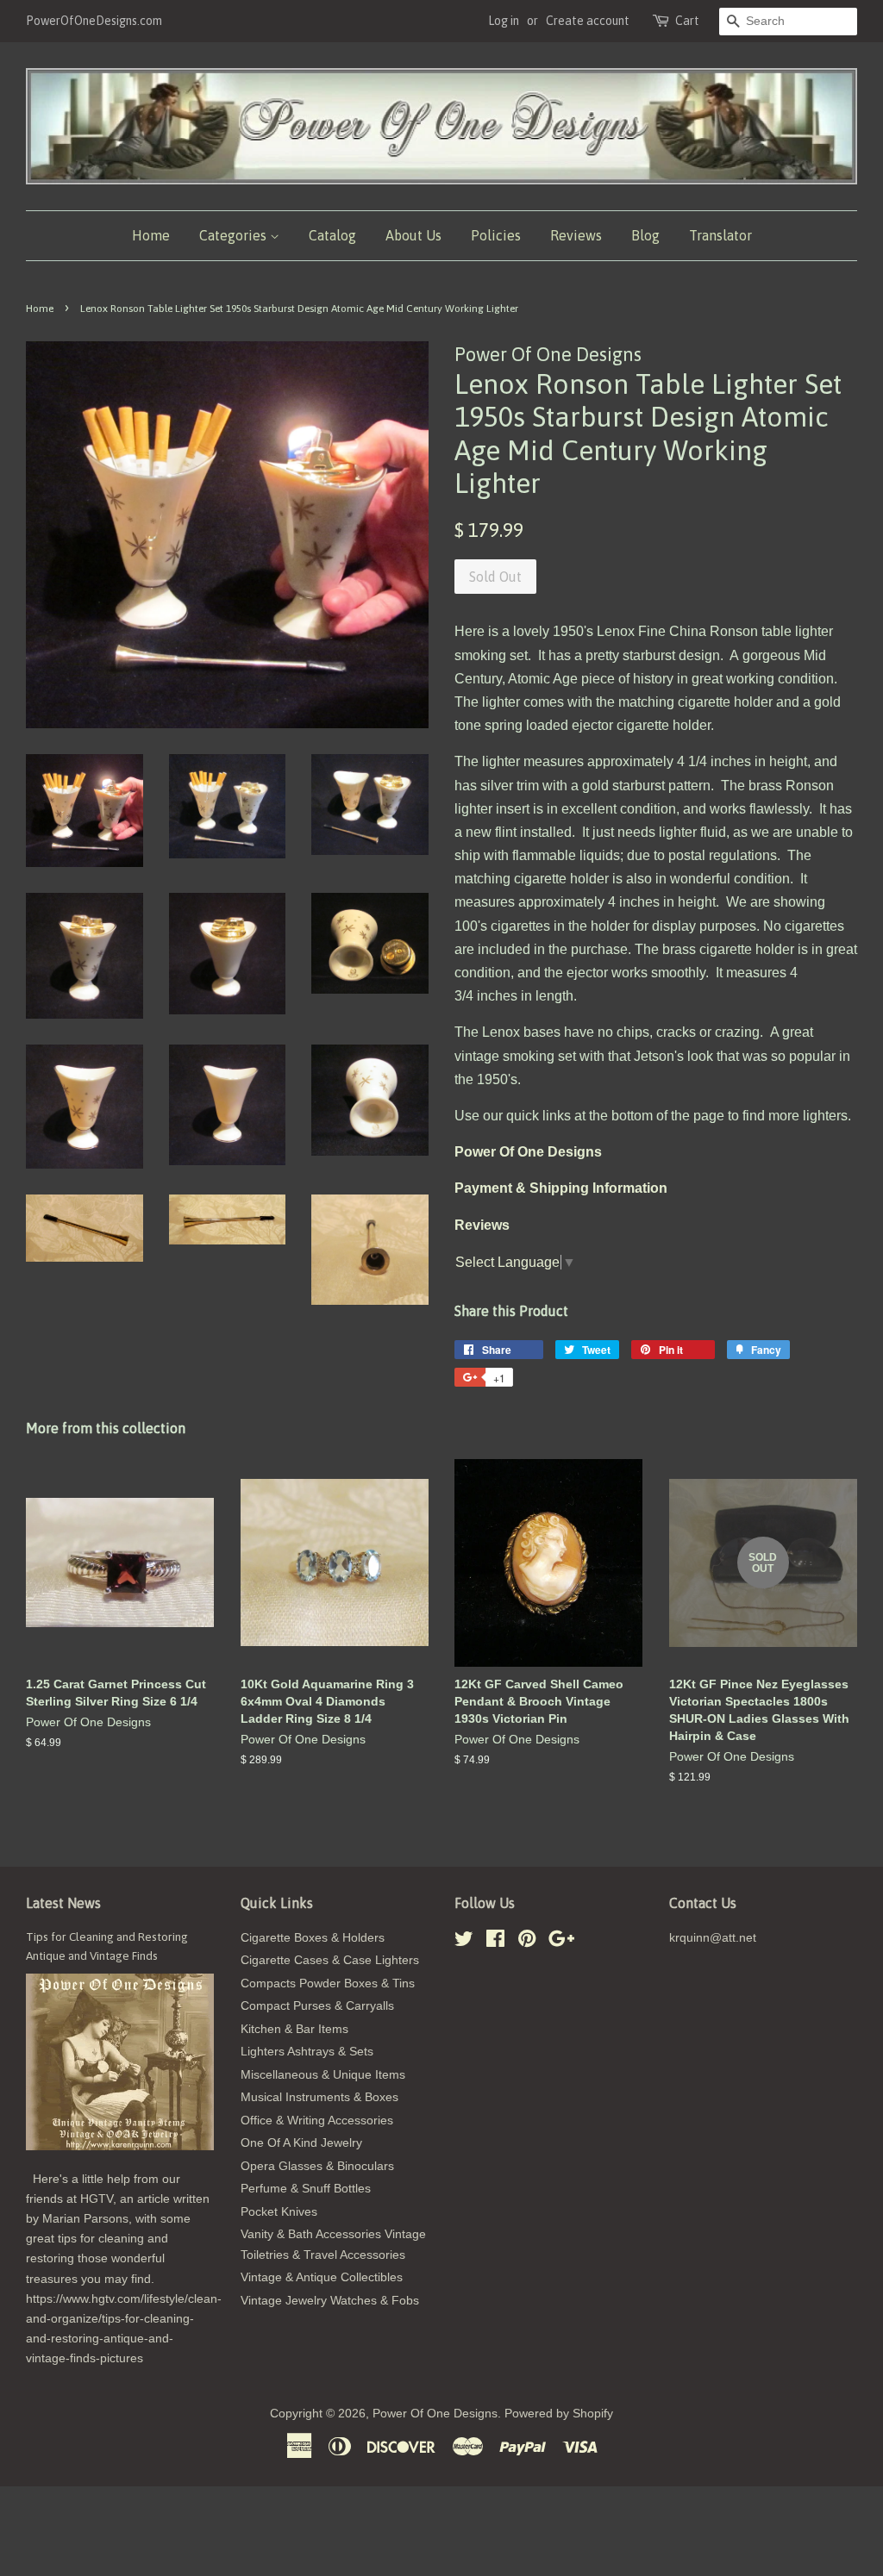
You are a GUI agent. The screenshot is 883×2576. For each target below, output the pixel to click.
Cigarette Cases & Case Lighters (330, 1960)
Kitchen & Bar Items (294, 2029)
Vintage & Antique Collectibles (322, 2277)
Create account (588, 21)
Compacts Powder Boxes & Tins (328, 1983)
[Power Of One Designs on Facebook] (495, 1942)
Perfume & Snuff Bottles (306, 2189)
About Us (413, 235)
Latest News (63, 1903)
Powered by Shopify (559, 2414)
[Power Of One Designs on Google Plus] (561, 1942)
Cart (687, 21)
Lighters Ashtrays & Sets (307, 2052)
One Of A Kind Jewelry (301, 2143)
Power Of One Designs (435, 2414)
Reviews (576, 235)
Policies (496, 235)
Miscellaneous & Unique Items (323, 2075)
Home (151, 235)
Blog (645, 235)
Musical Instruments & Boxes (319, 2097)
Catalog (332, 235)
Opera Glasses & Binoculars (317, 2166)
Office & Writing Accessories (317, 2121)
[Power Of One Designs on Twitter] (464, 1942)
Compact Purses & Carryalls (317, 2006)
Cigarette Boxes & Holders (313, 1938)
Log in (504, 21)
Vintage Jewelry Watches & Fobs (330, 2301)
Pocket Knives (279, 2212)
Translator (720, 235)
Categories (235, 235)
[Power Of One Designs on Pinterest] (527, 1942)
